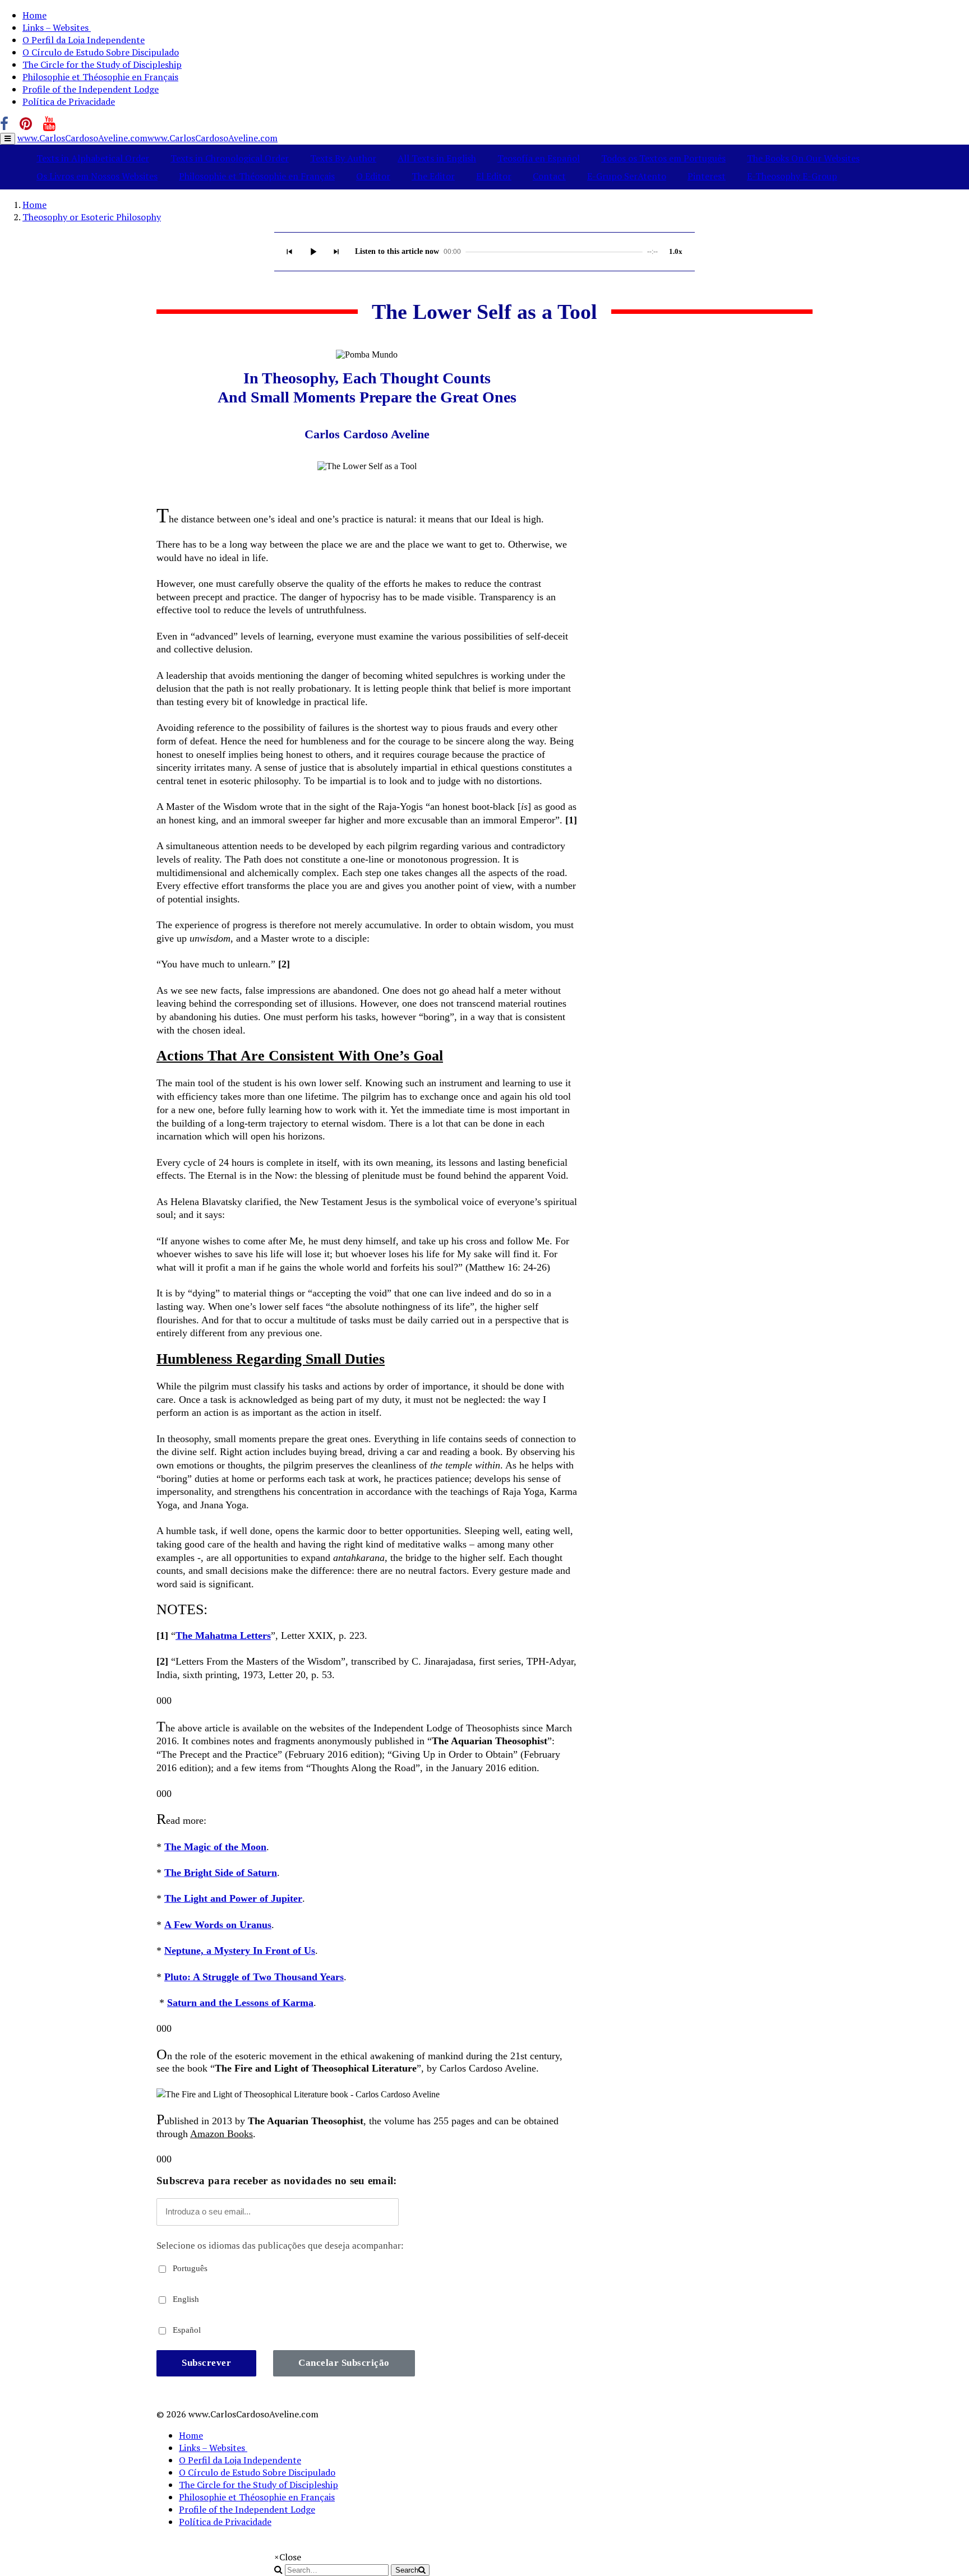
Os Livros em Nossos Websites (97, 176)
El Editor (494, 176)
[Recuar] (289, 252)
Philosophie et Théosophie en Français (100, 77)
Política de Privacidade (69, 101)
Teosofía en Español (539, 158)
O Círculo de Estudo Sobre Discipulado (101, 52)
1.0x (676, 251)
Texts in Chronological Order (230, 158)
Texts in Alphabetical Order (93, 158)
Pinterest (707, 176)
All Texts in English (437, 158)
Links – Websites (57, 27)
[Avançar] (336, 252)
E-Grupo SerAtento (627, 176)
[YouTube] (49, 124)
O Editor (373, 176)
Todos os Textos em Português (663, 158)
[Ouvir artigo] (313, 252)
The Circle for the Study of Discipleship (102, 64)
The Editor (433, 176)
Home (34, 15)
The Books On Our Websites (803, 158)
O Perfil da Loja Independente (84, 40)
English (185, 2299)
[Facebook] (4, 124)
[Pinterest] (26, 124)
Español (186, 2330)
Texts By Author (343, 158)
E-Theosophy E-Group (792, 176)
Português (189, 2268)
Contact (549, 176)
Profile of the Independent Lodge (91, 89)
